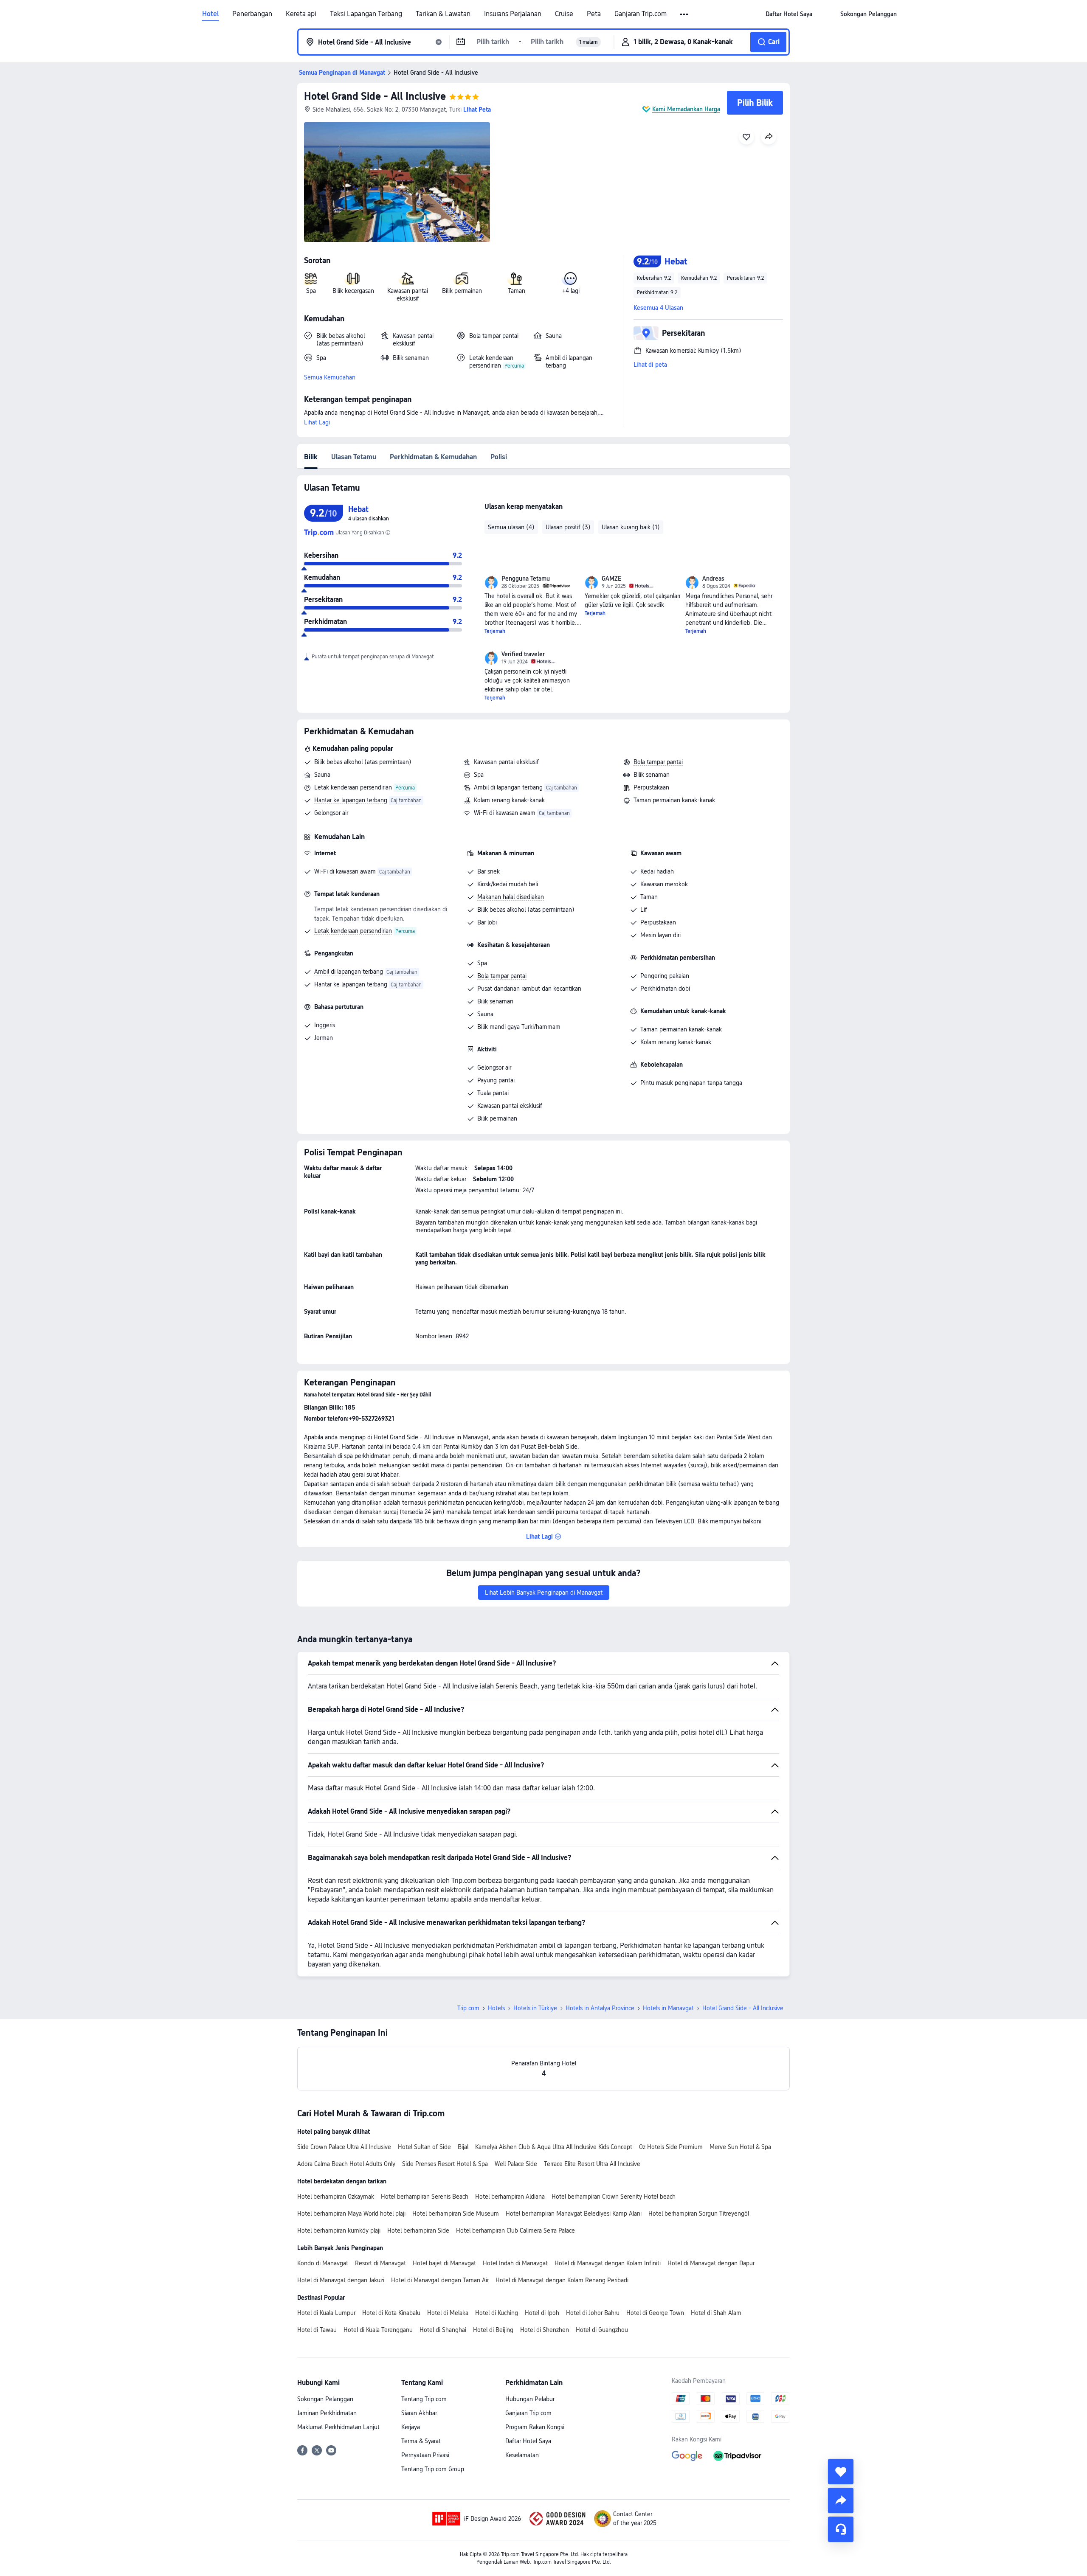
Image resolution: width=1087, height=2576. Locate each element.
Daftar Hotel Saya (528, 2441)
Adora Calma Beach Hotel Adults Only (346, 2164)
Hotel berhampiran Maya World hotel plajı (351, 2214)
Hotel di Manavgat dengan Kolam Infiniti (608, 2263)
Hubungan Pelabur (530, 2399)
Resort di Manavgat (380, 2263)
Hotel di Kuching (497, 2313)
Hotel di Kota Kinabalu (391, 2313)
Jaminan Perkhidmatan (327, 2413)
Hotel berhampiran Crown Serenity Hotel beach (614, 2197)
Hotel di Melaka (448, 2313)
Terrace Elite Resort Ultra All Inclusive (592, 2164)
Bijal (463, 2147)
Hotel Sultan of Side (424, 2147)
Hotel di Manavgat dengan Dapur (711, 2263)
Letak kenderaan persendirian (353, 787)
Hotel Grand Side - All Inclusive (375, 96)
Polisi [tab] (499, 457)
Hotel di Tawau (317, 2330)
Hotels (496, 2008)
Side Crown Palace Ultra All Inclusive (344, 2147)
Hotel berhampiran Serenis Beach (425, 2197)
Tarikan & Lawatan (443, 14)
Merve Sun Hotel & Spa (740, 2147)
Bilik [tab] (311, 457)
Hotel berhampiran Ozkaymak (336, 2197)
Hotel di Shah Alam (716, 2313)
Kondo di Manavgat (323, 2263)
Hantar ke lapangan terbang (351, 800)
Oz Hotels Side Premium (671, 2147)
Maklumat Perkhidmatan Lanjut (338, 2427)
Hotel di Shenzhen (545, 2330)
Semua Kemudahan (330, 377)
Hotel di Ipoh (542, 2313)
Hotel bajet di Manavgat (444, 2263)
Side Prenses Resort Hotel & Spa (445, 2164)
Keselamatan (522, 2455)
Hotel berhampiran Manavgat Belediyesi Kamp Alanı (574, 2214)
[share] (841, 2500)
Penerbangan (252, 14)
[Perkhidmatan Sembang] (841, 2529)
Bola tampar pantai (658, 762)
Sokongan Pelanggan (325, 2399)
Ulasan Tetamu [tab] (354, 457)
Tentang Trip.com (424, 2399)
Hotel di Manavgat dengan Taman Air (440, 2280)
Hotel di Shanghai (443, 2330)
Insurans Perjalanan (513, 14)
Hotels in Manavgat (668, 2008)
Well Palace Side (516, 2164)
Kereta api (301, 14)
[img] (397, 182)
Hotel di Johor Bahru (593, 2313)
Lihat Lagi (317, 422)
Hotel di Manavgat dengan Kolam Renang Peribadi (562, 2280)
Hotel (210, 14)
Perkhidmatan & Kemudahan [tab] (433, 457)
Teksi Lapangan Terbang (366, 14)
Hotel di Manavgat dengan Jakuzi (341, 2280)
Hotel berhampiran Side (418, 2230)
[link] (789, 14)
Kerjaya (411, 2427)
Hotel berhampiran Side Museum (456, 2214)
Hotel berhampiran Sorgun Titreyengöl (699, 2214)
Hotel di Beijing (493, 2330)
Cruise (564, 14)
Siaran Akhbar (419, 2413)
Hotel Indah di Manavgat (515, 2263)
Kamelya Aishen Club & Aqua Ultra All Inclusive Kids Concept (554, 2147)
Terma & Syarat (421, 2441)
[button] (685, 14)
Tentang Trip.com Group (433, 2469)
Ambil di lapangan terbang (508, 787)
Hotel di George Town (655, 2313)
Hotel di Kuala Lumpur (326, 2313)
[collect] (841, 2472)
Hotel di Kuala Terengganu (378, 2330)
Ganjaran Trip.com (641, 14)
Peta (594, 14)
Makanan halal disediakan (511, 897)
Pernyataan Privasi (425, 2455)
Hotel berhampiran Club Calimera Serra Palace (515, 2230)
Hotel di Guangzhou (602, 2330)
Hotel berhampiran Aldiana (510, 2197)
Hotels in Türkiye (535, 2008)
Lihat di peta (650, 365)
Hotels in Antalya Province (600, 2008)
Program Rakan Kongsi (535, 2427)
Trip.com (468, 2008)
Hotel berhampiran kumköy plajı (339, 2230)
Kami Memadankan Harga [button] (686, 109)
